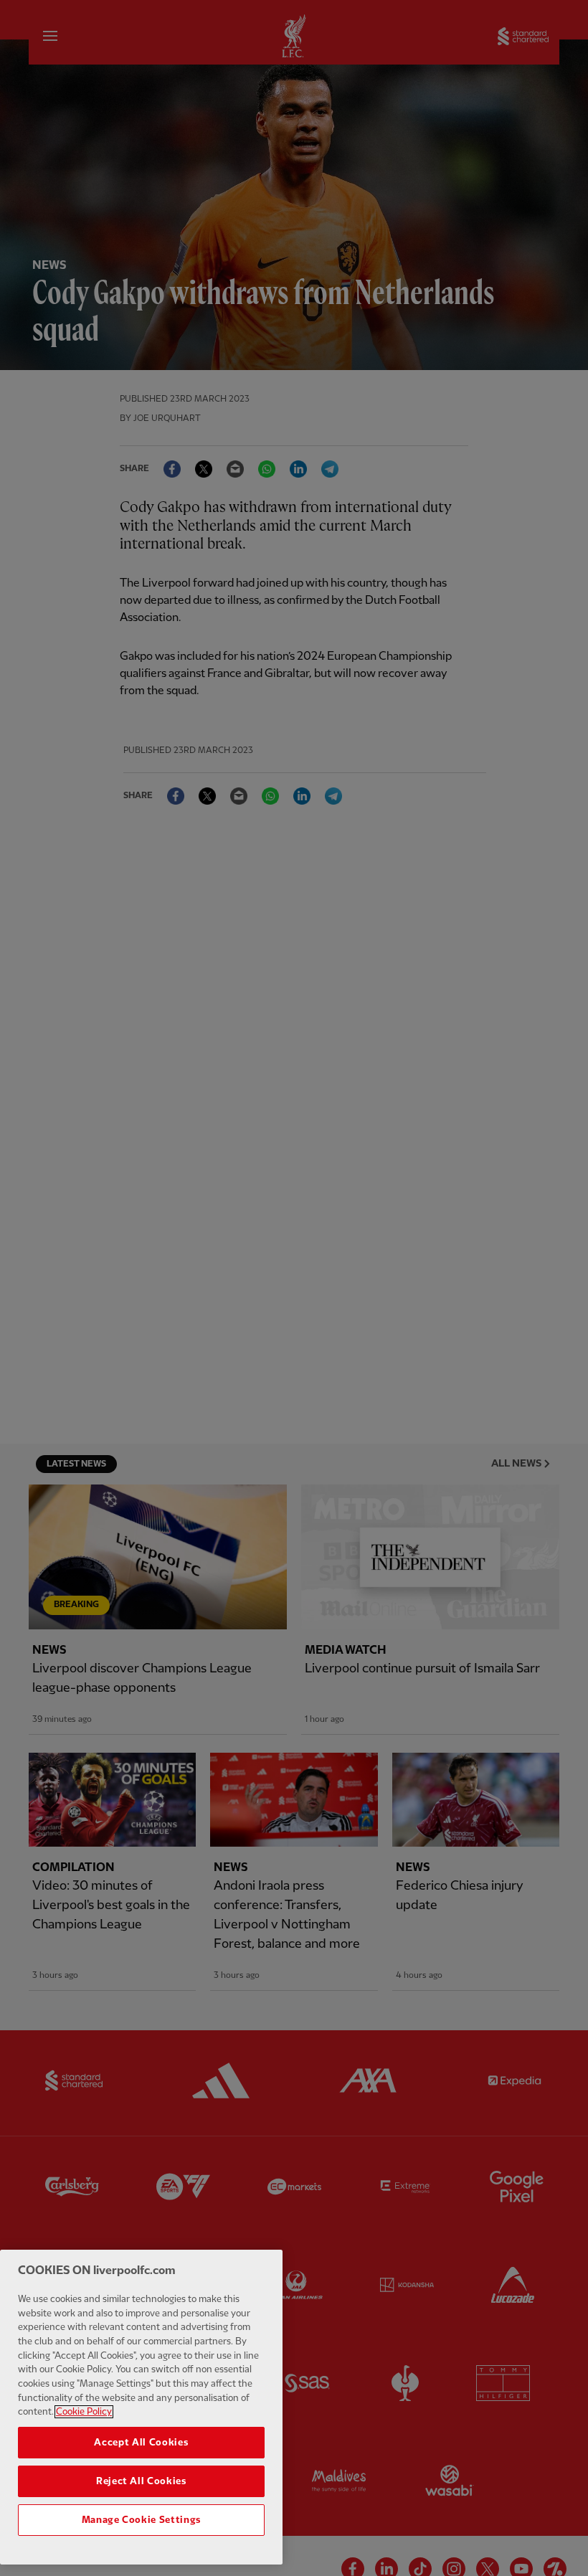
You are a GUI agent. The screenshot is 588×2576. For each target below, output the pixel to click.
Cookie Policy (84, 2412)
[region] (141, 2407)
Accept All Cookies (141, 2443)
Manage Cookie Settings (141, 2520)
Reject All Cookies (141, 2481)
